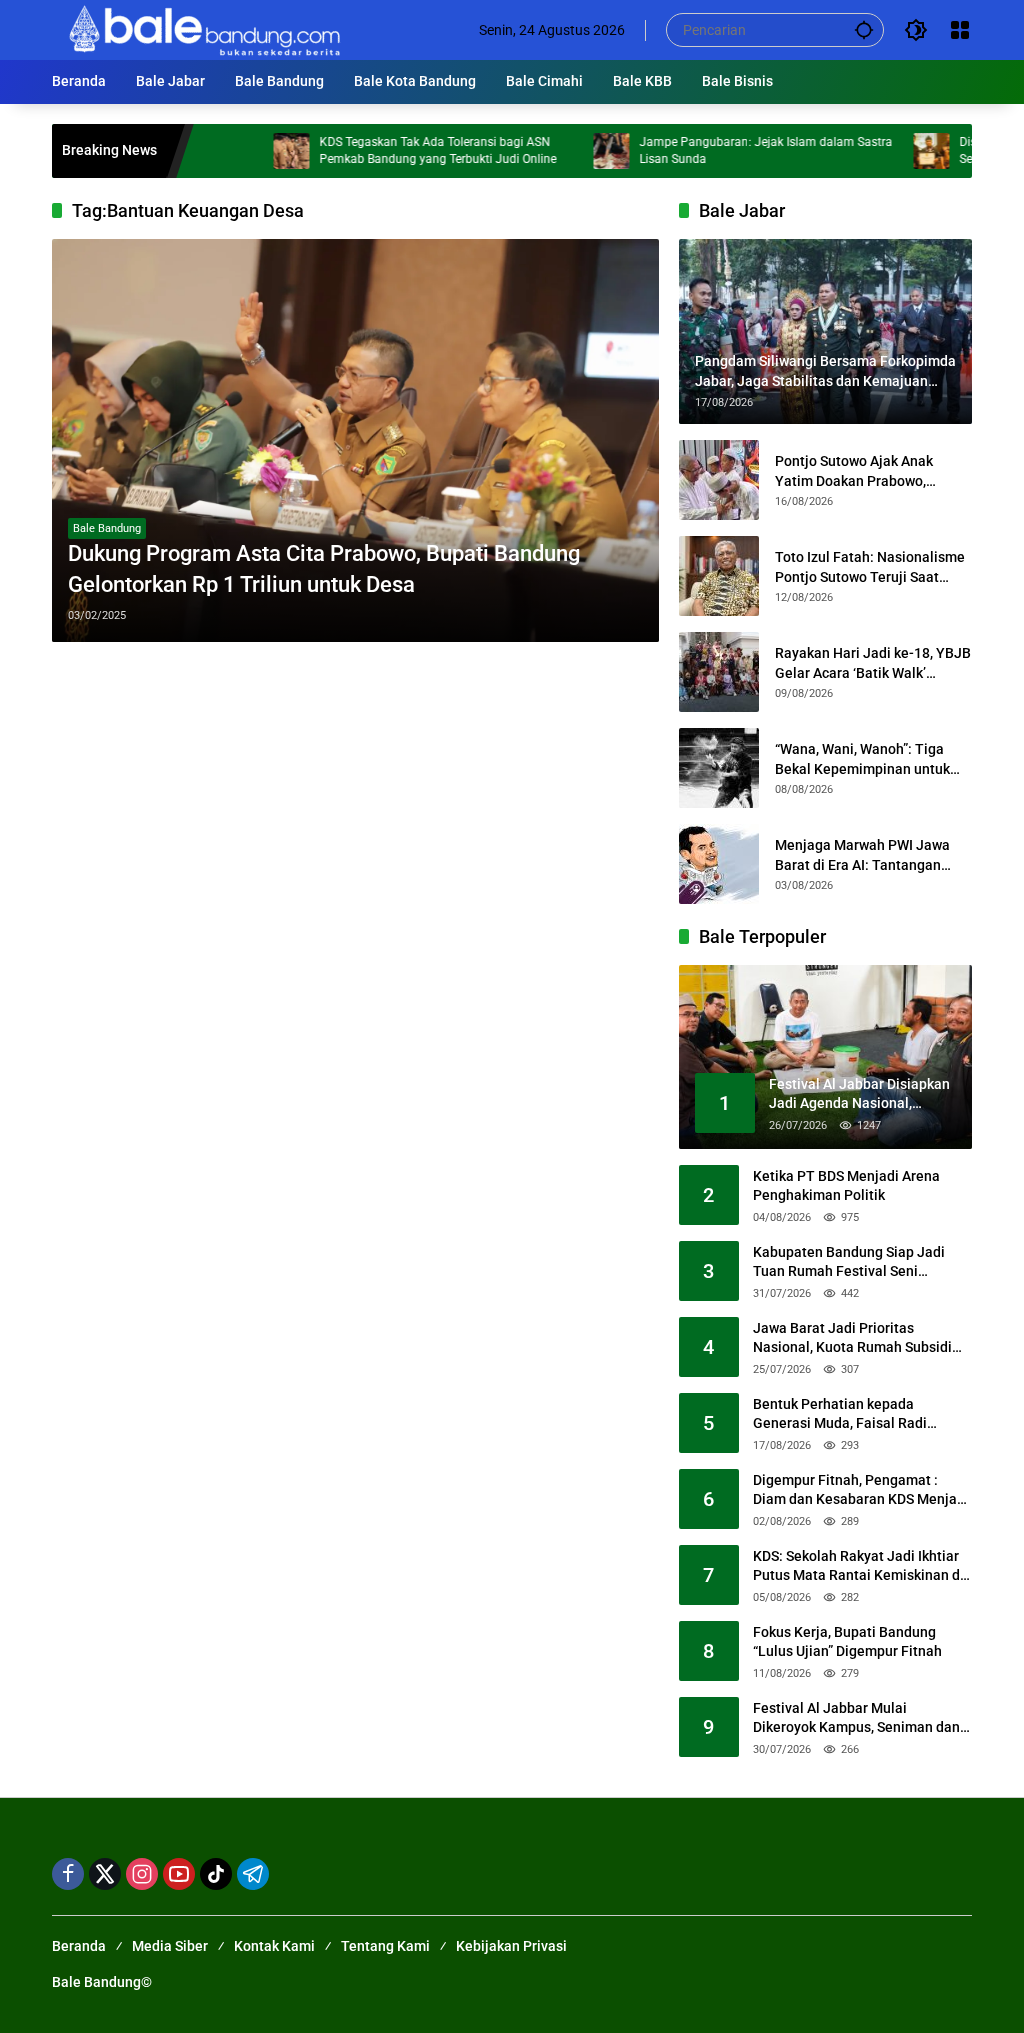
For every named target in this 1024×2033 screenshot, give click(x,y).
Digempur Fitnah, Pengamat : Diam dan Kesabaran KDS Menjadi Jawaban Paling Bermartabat (861, 1491)
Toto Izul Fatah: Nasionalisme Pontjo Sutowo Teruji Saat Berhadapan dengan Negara (870, 568)
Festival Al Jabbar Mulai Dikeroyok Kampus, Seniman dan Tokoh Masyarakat (856, 1719)
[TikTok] (216, 1874)
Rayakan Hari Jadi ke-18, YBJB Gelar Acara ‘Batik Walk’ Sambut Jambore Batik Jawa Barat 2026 (873, 664)
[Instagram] (142, 1874)
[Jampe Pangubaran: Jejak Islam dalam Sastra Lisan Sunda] (565, 151)
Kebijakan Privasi (511, 1946)
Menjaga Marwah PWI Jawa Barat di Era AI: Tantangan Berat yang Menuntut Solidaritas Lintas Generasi (862, 856)
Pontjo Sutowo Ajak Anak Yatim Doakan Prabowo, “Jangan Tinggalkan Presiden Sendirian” (869, 472)
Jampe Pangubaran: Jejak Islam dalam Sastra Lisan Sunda (719, 150)
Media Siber (170, 1946)
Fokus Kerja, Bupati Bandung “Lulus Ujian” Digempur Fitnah (847, 1642)
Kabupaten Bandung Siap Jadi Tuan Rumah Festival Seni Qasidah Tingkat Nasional (849, 1263)
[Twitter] (105, 1874)
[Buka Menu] (960, 30)
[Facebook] (68, 1874)
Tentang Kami (385, 1946)
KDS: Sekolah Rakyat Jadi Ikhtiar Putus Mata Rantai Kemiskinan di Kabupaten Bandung (858, 1567)
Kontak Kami (274, 1946)
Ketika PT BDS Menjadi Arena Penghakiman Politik (846, 1186)
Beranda (79, 1946)
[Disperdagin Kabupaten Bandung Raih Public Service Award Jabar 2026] (885, 151)
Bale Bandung (107, 528)
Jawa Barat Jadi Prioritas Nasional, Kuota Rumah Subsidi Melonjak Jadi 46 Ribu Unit (852, 1339)
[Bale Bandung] (202, 29)
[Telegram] (253, 1874)
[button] (864, 29)
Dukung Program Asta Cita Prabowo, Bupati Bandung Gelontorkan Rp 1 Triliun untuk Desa (324, 569)
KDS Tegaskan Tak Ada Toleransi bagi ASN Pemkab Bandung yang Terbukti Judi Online (391, 150)
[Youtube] (179, 1874)
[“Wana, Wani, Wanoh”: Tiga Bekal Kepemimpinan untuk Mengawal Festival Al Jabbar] (719, 768)
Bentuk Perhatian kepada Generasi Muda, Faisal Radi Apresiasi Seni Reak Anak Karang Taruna (858, 1415)
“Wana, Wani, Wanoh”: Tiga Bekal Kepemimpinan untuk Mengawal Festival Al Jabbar (867, 760)
